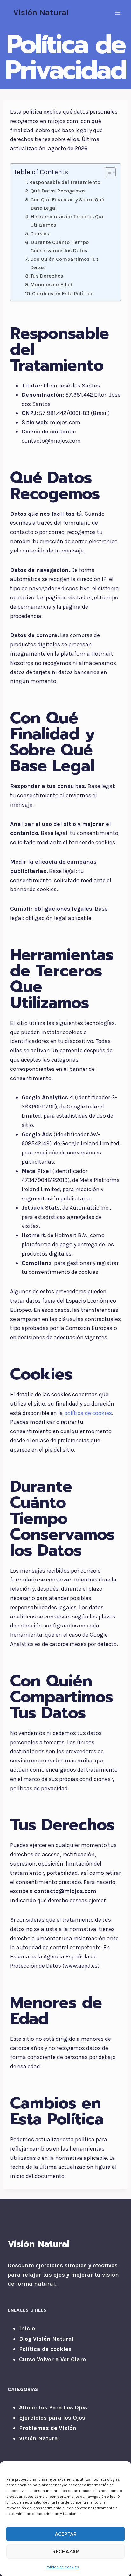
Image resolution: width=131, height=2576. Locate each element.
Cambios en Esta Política (62, 293)
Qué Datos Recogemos (58, 191)
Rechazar (66, 2552)
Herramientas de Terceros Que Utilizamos (68, 221)
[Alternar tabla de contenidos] (107, 172)
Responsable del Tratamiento (65, 182)
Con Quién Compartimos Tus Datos (64, 263)
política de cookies (88, 1413)
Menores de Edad (51, 285)
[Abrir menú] (117, 13)
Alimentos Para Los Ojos (53, 2407)
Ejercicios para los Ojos (52, 2418)
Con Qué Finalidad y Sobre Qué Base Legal (67, 204)
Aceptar (66, 2534)
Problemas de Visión (48, 2428)
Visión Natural (39, 2438)
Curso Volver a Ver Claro (52, 2359)
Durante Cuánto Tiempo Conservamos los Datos (60, 246)
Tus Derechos (47, 276)
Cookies (40, 233)
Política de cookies (62, 2567)
